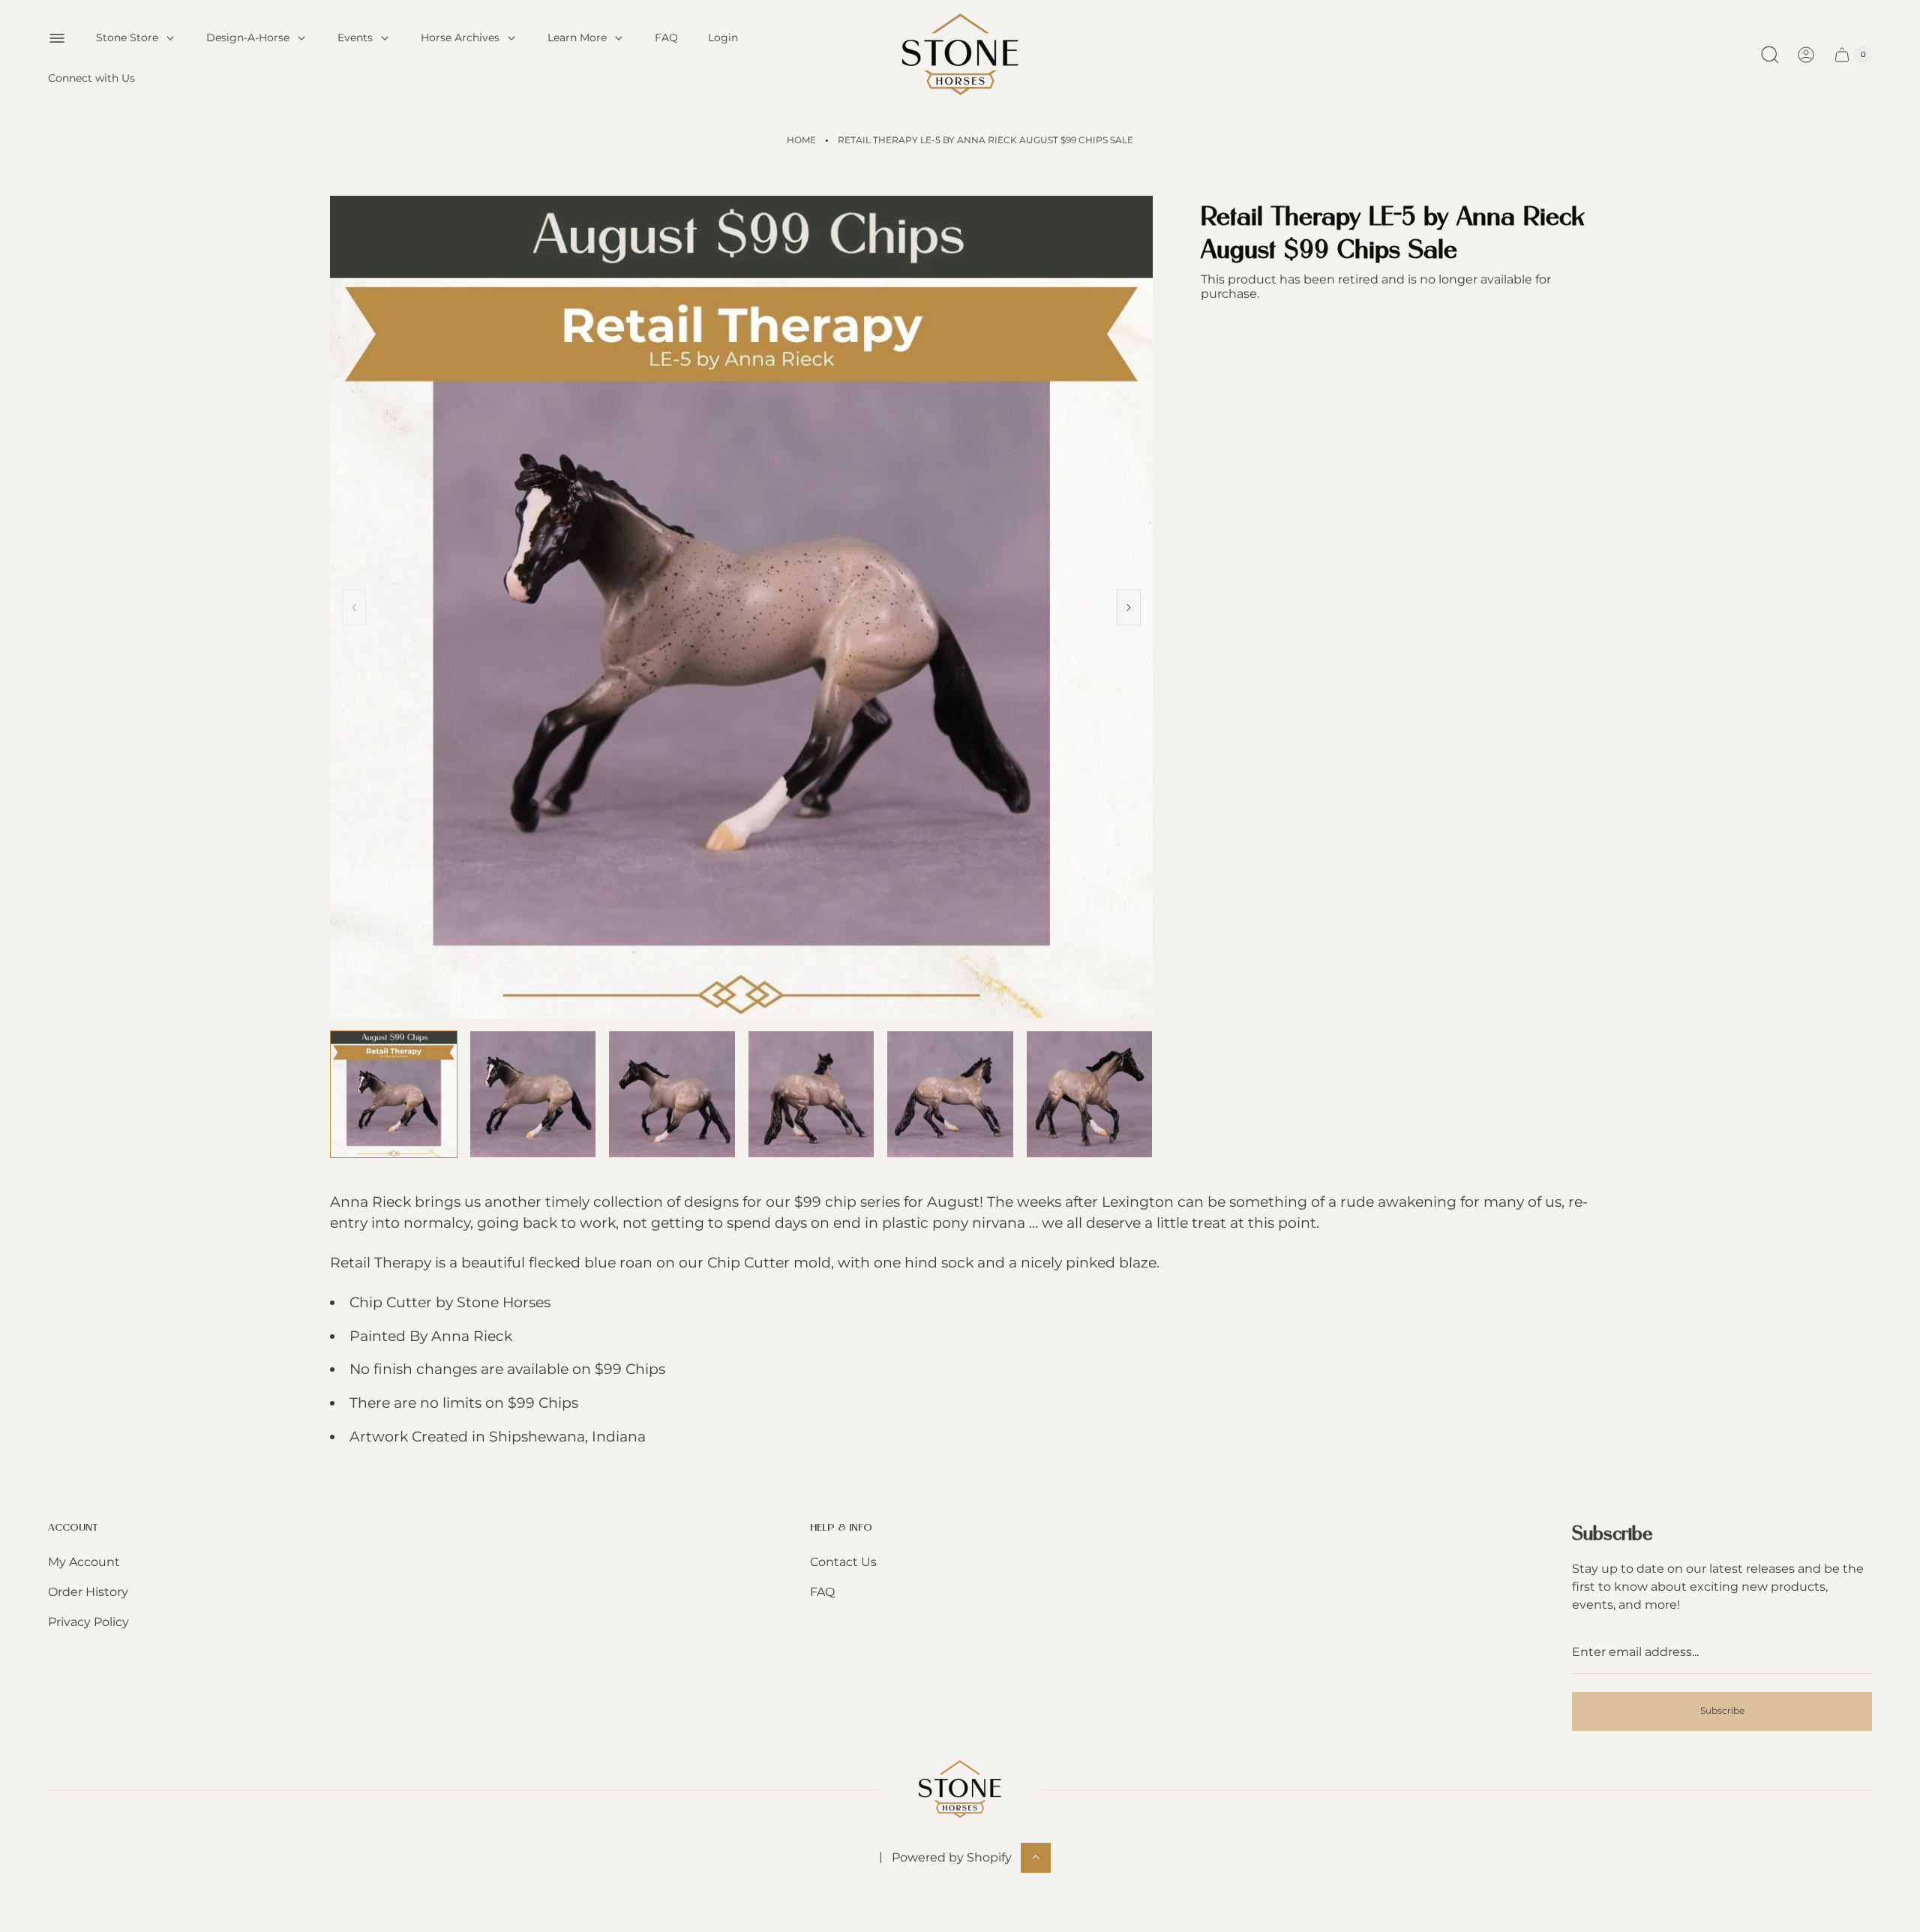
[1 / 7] (394, 1094)
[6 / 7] (1090, 1094)
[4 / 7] (811, 1094)
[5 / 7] (950, 1094)
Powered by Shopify (952, 1857)
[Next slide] (1129, 607)
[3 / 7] (672, 1094)
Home (801, 140)
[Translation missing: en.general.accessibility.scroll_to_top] (1036, 1857)
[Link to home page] (960, 1789)
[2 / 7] (533, 1094)
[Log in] (1806, 55)
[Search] (1770, 55)
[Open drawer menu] (57, 38)
